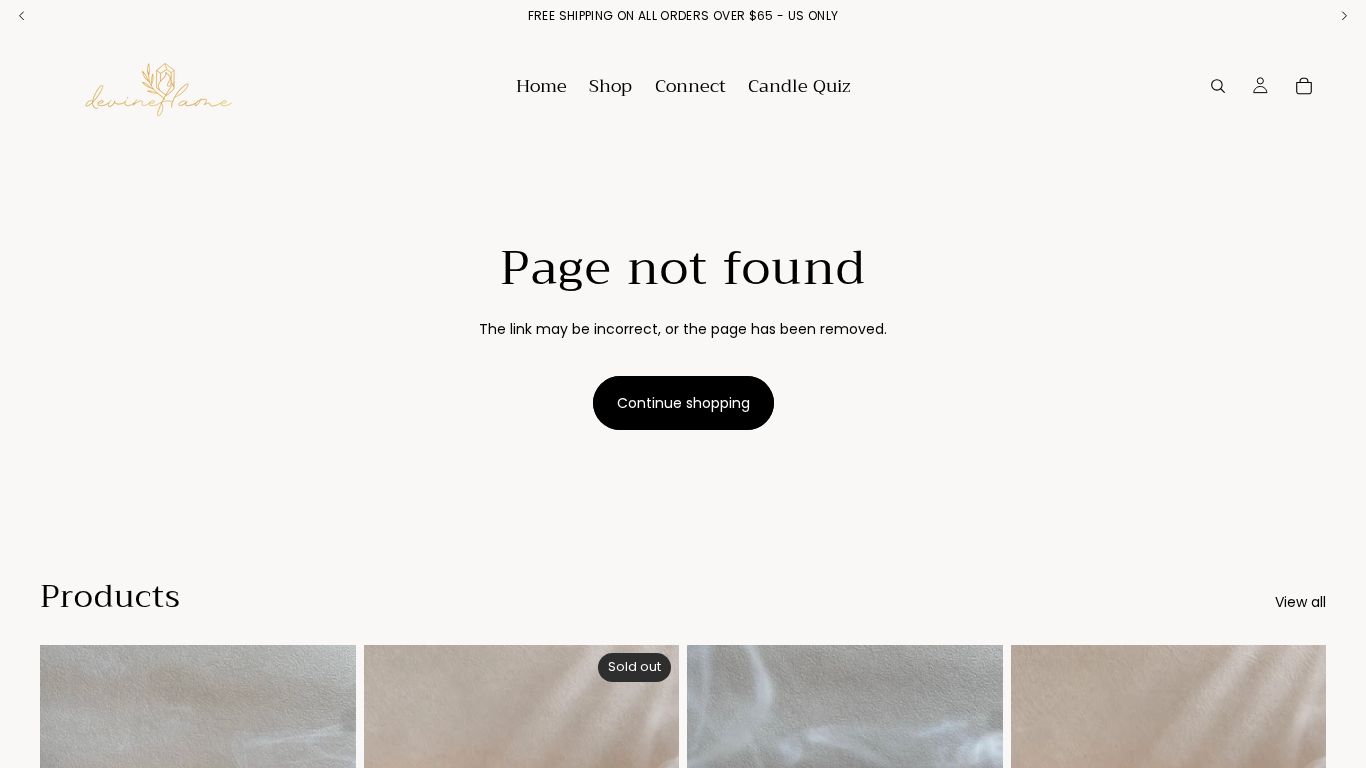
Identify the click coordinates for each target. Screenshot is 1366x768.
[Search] (1218, 86)
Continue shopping (683, 403)
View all (1300, 602)
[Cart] (1304, 86)
